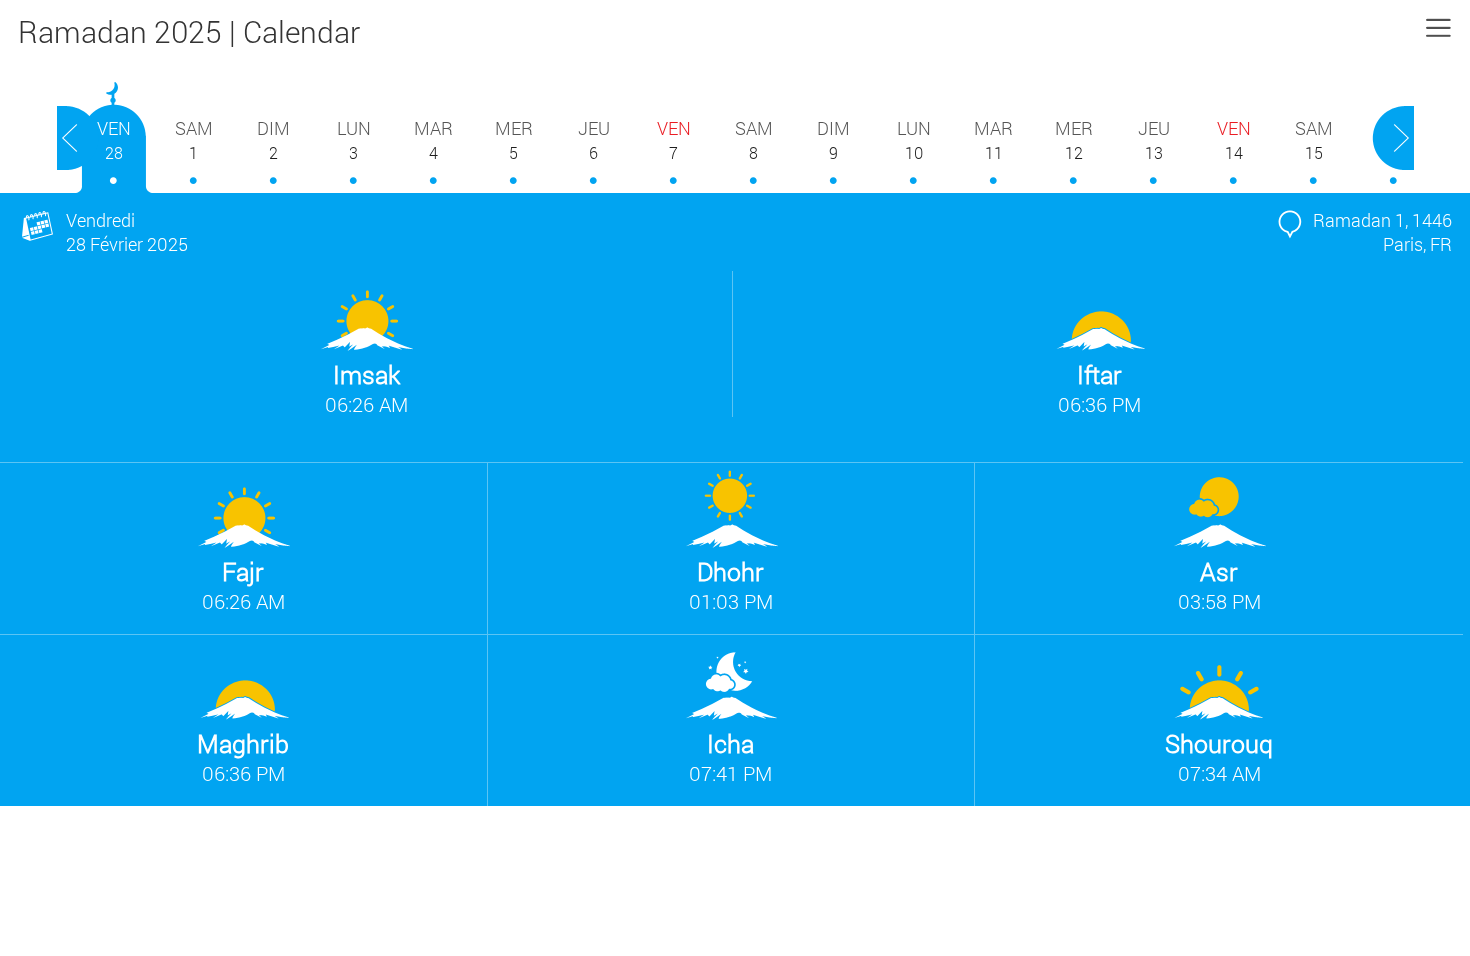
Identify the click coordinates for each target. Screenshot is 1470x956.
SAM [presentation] (194, 139)
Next (1392, 137)
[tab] (114, 137)
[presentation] (114, 140)
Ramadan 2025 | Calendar (189, 31)
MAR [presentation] (433, 139)
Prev (79, 137)
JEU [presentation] (594, 139)
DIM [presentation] (273, 139)
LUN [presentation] (354, 139)
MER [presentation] (514, 139)
